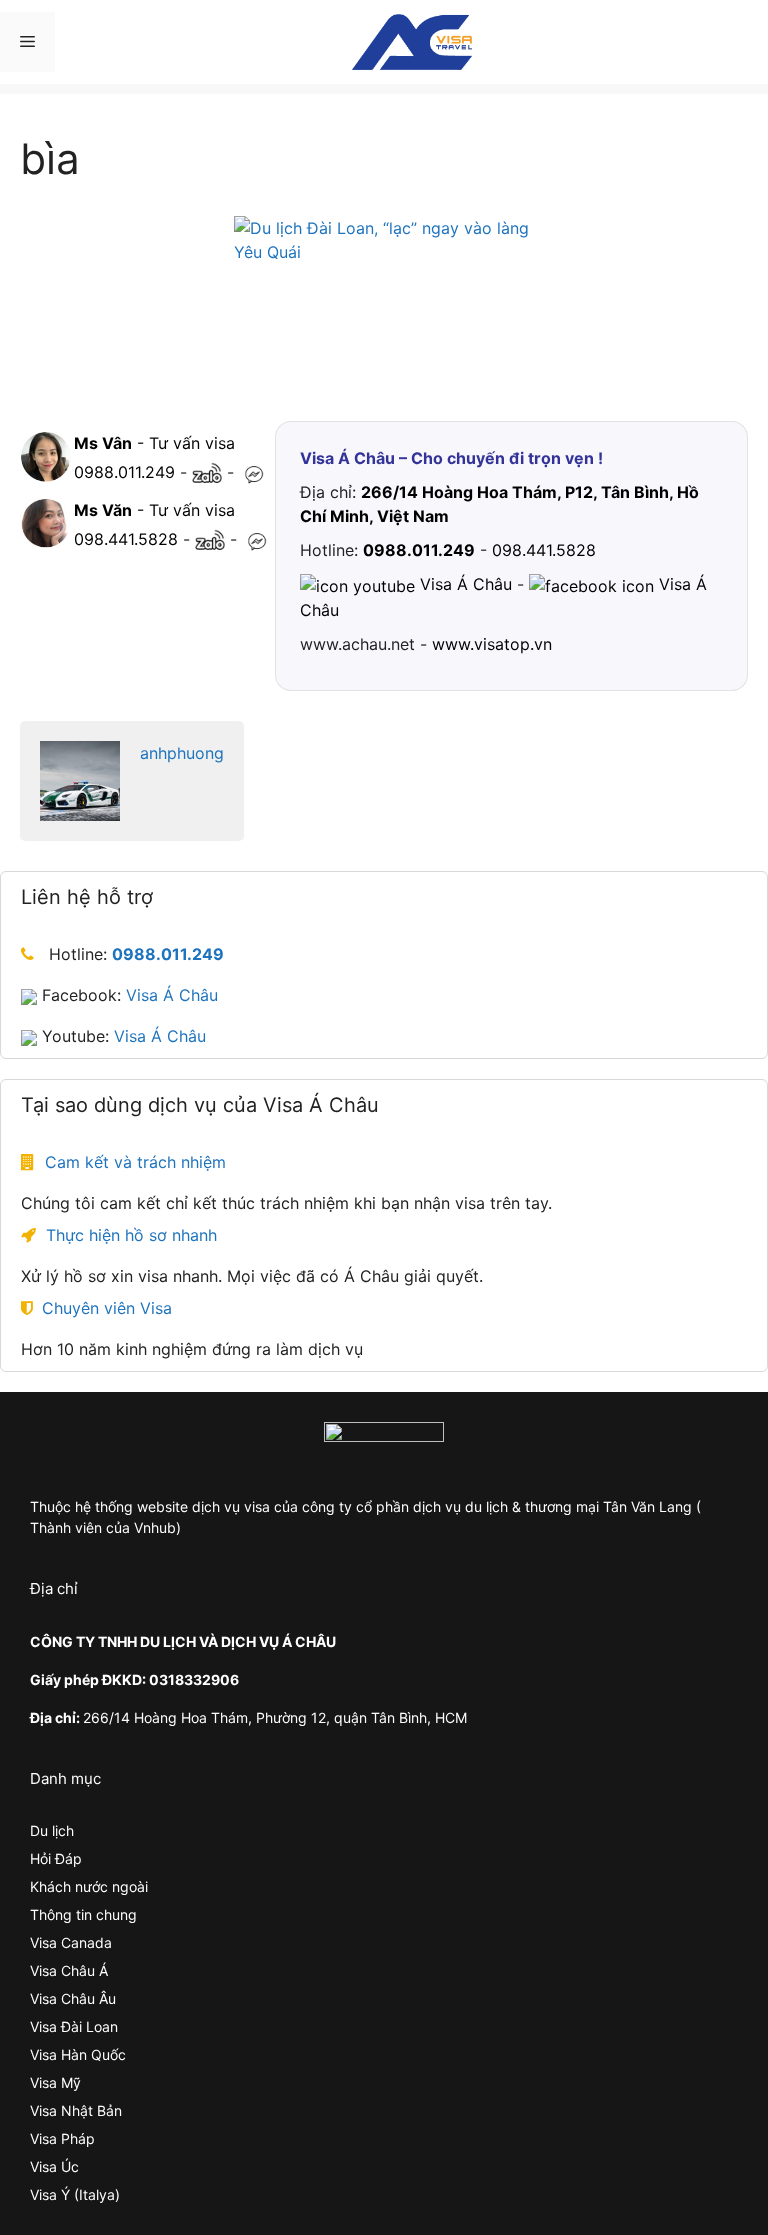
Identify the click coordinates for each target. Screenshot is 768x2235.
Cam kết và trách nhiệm (135, 1162)
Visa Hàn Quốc (78, 2054)
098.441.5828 (126, 539)
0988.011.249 (124, 472)
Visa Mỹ (55, 2082)
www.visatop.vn (492, 644)
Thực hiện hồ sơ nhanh (131, 1235)
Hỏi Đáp (56, 1858)
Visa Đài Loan (74, 2026)
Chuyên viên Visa (107, 1308)
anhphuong (182, 753)
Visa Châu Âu (73, 1998)
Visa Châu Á (69, 1970)
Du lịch (52, 1830)
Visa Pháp (62, 2138)
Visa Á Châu (172, 995)
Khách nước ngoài (89, 1886)
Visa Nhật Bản (76, 2110)
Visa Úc (54, 2166)
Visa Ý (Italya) (75, 2194)
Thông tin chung (83, 1914)
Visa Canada (71, 1942)
